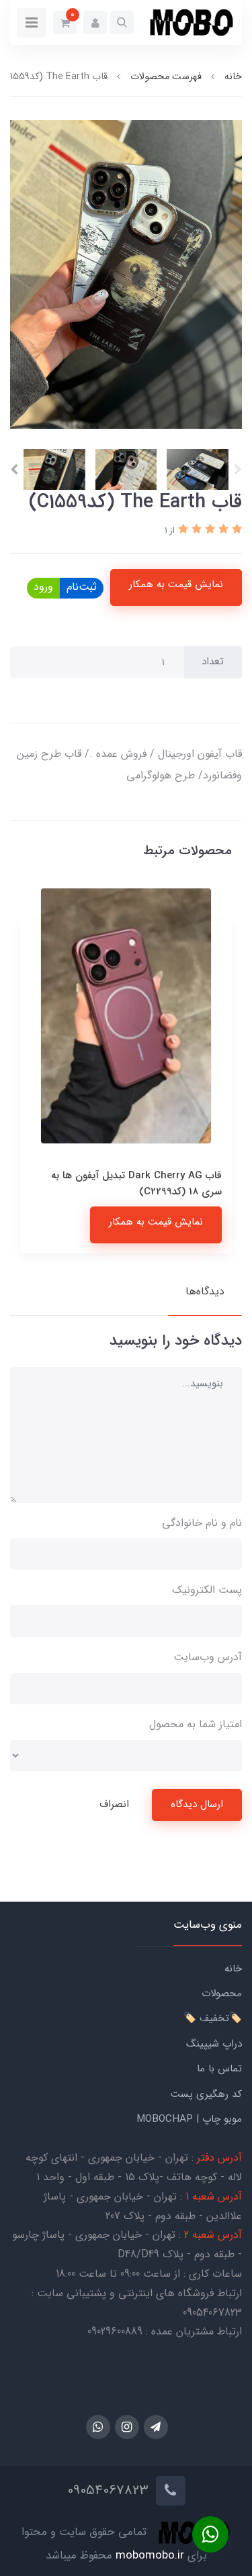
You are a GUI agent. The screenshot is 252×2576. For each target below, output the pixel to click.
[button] (122, 22)
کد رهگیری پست (206, 2094)
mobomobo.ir (150, 2556)
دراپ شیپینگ (214, 2044)
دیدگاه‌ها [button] (205, 1291)
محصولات (222, 1994)
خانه (233, 1969)
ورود (43, 587)
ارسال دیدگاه (197, 1804)
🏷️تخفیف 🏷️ (213, 2018)
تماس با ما (219, 2069)
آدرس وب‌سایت (208, 1657)
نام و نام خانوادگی (202, 1523)
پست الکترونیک (207, 1590)
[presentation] (238, 470)
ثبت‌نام (82, 587)
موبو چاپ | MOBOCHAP (189, 2119)
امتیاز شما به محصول (196, 1724)
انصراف (114, 1804)
